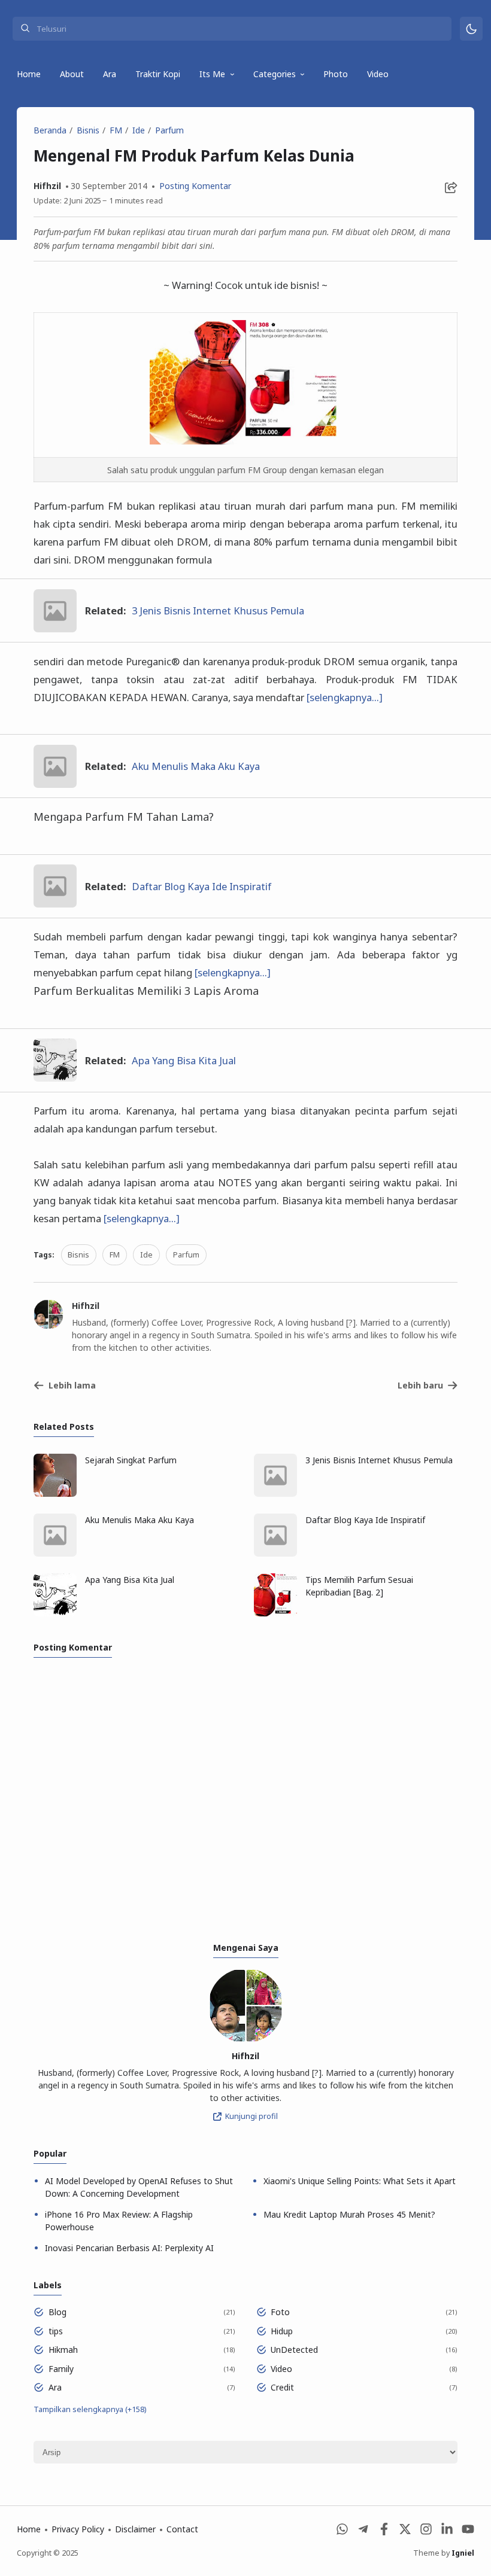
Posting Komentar (194, 186)
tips (56, 2331)
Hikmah (63, 2350)
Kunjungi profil (251, 2116)
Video (378, 74)
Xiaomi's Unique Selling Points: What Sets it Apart (360, 2181)
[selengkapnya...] (345, 697)
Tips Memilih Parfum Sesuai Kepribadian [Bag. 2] (359, 1586)
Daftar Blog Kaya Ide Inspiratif (201, 886)
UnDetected (294, 2350)
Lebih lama (72, 1385)
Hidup (282, 2331)
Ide (146, 1255)
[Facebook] (384, 2532)
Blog (57, 2312)
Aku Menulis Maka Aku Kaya (196, 766)
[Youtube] (468, 2532)
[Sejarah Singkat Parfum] (55, 1493)
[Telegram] (363, 2532)
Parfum (186, 1255)
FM (115, 1255)
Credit (282, 2387)
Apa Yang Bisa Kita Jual (184, 1060)
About (72, 74)
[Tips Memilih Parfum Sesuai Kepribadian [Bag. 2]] (275, 1613)
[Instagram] (426, 2532)
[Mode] (472, 29)
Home (29, 74)
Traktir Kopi (158, 74)
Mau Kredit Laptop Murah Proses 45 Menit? (349, 2214)
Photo (336, 74)
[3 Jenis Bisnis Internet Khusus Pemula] (55, 628)
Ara (110, 74)
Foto (280, 2312)
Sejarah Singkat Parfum (131, 1460)
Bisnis (78, 1255)
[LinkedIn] (447, 2532)
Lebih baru (420, 1385)
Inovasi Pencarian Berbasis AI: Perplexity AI (129, 2248)
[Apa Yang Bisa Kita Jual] (55, 1078)
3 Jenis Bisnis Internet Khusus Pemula (218, 610)
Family (61, 2369)
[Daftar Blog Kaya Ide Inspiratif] (55, 904)
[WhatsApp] (342, 2532)
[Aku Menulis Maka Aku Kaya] (55, 784)
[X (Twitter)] (405, 2532)
